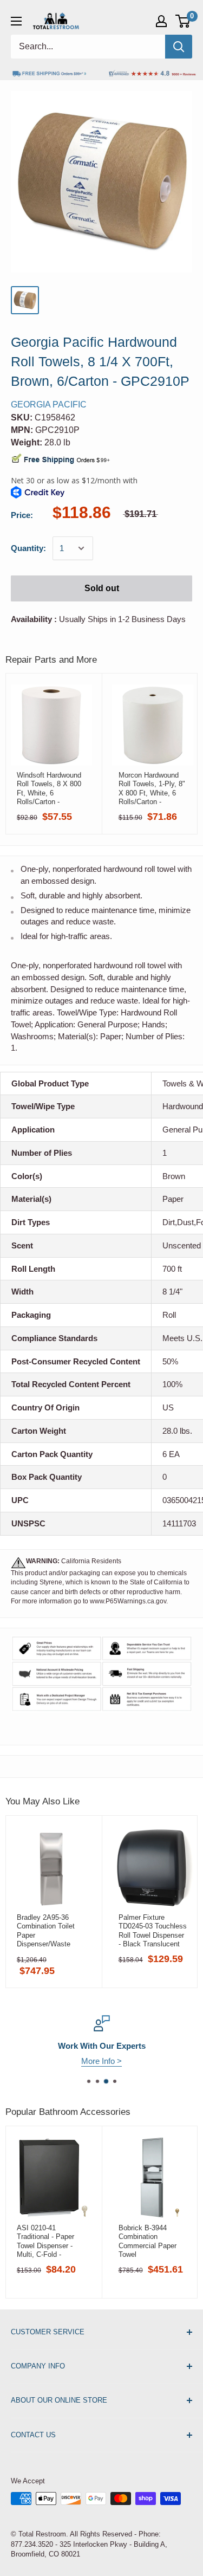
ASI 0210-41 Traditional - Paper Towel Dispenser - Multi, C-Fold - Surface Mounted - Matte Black (46, 2241)
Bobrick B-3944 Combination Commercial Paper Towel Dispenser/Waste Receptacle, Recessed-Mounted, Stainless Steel (150, 2241)
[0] (183, 21)
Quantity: (28, 548)
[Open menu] (16, 21)
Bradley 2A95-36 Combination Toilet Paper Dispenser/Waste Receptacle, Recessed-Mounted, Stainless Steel (48, 1931)
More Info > (101, 2061)
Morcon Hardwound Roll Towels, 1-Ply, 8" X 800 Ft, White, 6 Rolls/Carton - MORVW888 (152, 788)
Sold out (102, 588)
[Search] (179, 47)
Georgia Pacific (49, 404)
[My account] (161, 21)
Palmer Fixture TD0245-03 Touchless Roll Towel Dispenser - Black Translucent (153, 1931)
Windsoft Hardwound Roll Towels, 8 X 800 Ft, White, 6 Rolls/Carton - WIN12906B (49, 788)
